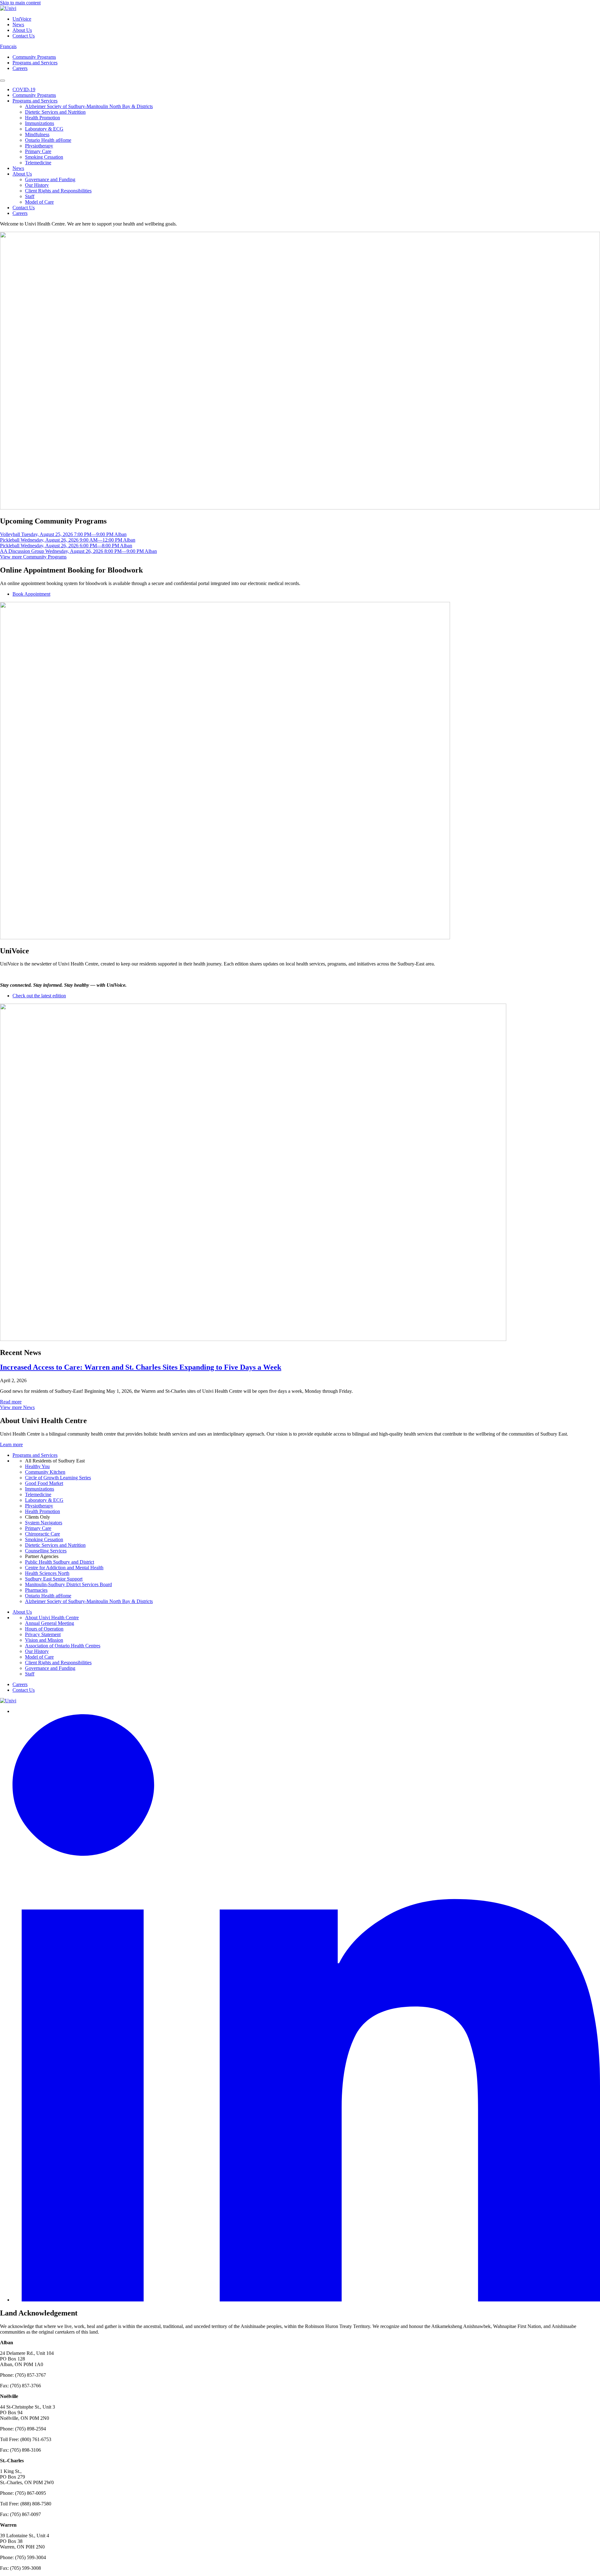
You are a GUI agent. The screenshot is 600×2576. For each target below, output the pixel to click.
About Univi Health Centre (52, 1618)
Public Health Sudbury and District (60, 1562)
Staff (30, 196)
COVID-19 (24, 89)
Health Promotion (42, 118)
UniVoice (22, 19)
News (18, 25)
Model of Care (39, 202)
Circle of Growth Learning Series (58, 1478)
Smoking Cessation (44, 157)
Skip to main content (20, 3)
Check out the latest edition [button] (39, 996)
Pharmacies (36, 1590)
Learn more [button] (11, 1444)
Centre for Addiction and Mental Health (64, 1568)
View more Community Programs (33, 557)
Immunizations (40, 123)
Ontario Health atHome (48, 140)
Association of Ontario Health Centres (63, 1646)
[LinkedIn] (306, 2300)
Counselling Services (46, 1551)
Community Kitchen (45, 1472)
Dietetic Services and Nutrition (55, 112)
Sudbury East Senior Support (54, 1579)
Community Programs (34, 57)
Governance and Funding (50, 179)
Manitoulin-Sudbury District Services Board (68, 1584)
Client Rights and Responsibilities (58, 191)
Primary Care (38, 151)
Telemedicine (38, 163)
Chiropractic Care (42, 1534)
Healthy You (37, 1466)
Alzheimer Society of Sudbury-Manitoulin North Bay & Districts (89, 106)
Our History (37, 185)
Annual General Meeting (50, 1623)
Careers (20, 68)
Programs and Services (35, 63)
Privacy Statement (43, 1634)
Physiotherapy (39, 146)
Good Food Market (44, 1483)
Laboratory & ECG (44, 129)
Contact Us (24, 36)
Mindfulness (37, 134)
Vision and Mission (44, 1640)
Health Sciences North (47, 1573)
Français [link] (8, 46)
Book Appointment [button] (31, 594)
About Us (22, 30)
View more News (17, 1407)
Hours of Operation (44, 1629)
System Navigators (44, 1523)
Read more (11, 1402)
